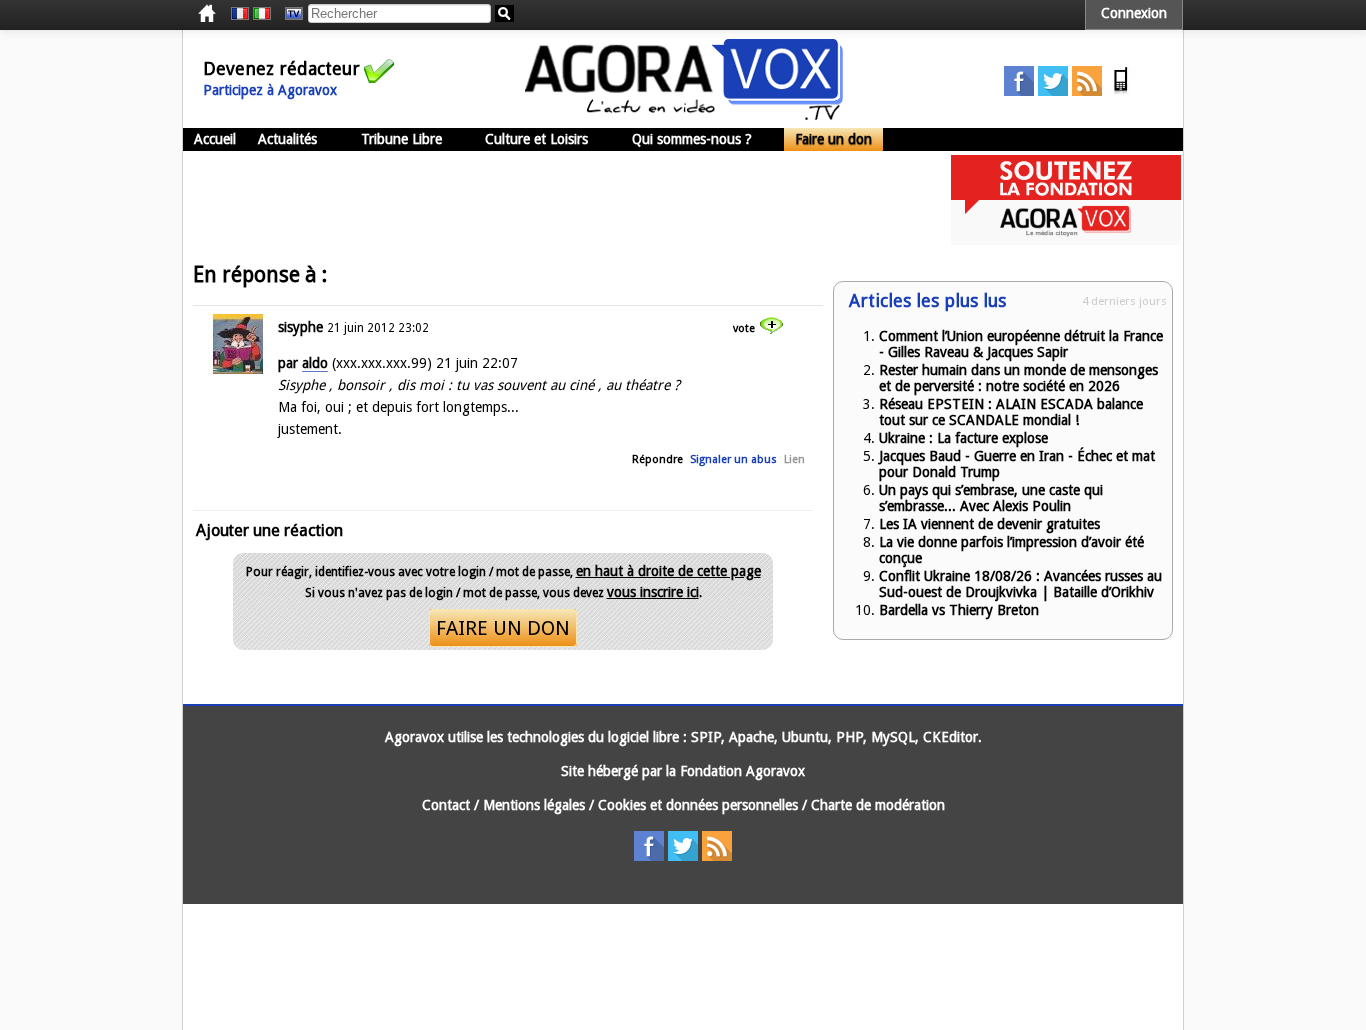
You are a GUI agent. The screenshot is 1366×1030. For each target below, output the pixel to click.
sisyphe (300, 327)
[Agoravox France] (240, 14)
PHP (849, 737)
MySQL (893, 737)
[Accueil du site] (684, 115)
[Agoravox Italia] (262, 14)
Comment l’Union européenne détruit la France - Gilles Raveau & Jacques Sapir (1021, 344)
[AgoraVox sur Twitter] (1053, 91)
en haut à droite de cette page (668, 571)
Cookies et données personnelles (698, 805)
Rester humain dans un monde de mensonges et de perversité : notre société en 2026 (1018, 378)
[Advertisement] (547, 200)
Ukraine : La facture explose (963, 438)
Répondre (657, 459)
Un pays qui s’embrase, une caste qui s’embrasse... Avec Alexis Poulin (991, 498)
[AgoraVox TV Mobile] (1121, 91)
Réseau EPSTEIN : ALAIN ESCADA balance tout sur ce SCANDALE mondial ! (1011, 412)
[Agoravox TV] (289, 14)
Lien (794, 459)
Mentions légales (534, 805)
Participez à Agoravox (270, 90)
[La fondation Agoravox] (1066, 240)
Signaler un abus (733, 459)
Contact (446, 805)
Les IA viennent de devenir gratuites (989, 524)
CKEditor (950, 737)
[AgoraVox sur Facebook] (1019, 91)
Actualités (287, 139)
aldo (315, 363)
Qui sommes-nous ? (692, 139)
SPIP (706, 737)
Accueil (215, 139)
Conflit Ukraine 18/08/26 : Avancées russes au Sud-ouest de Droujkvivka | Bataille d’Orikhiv (1020, 584)
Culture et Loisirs (536, 139)
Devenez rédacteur (281, 68)
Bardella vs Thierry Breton (959, 610)
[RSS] (1087, 91)
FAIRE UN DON (503, 628)
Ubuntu (805, 737)
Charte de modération (878, 805)
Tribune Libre (401, 139)
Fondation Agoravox (742, 771)
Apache (751, 737)
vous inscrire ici (653, 592)
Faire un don (833, 139)
